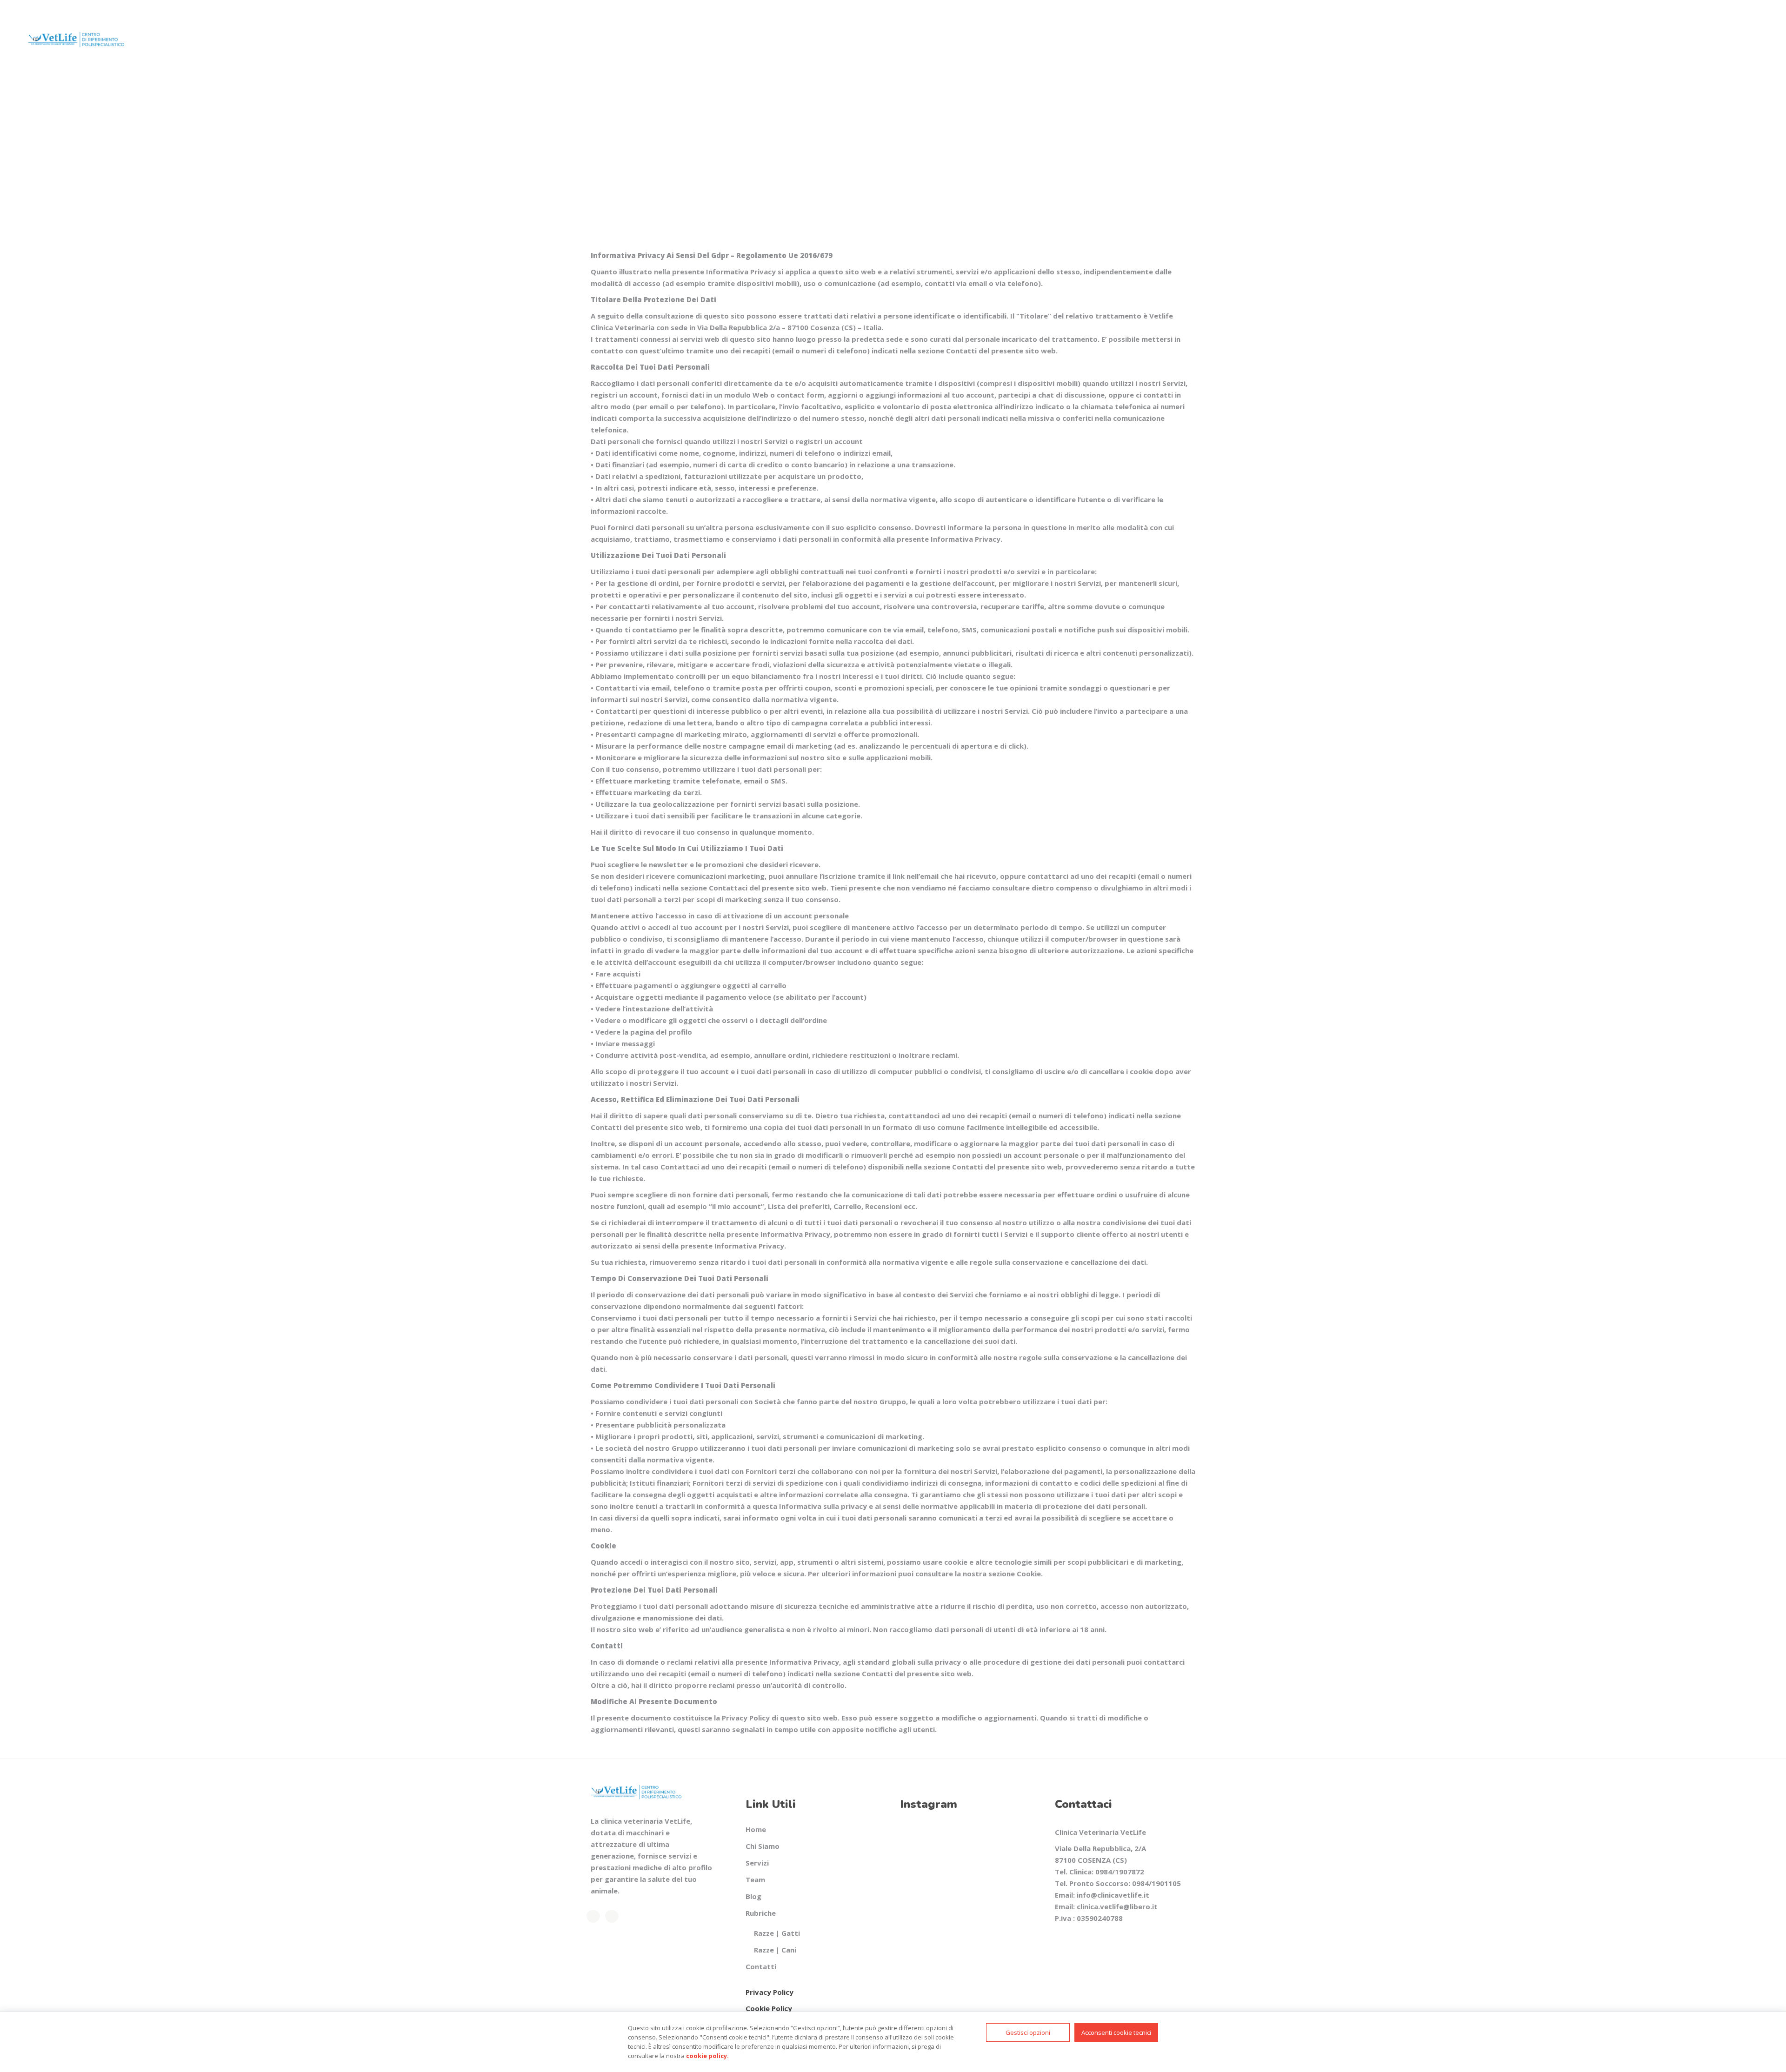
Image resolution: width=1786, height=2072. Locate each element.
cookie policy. (707, 2056)
